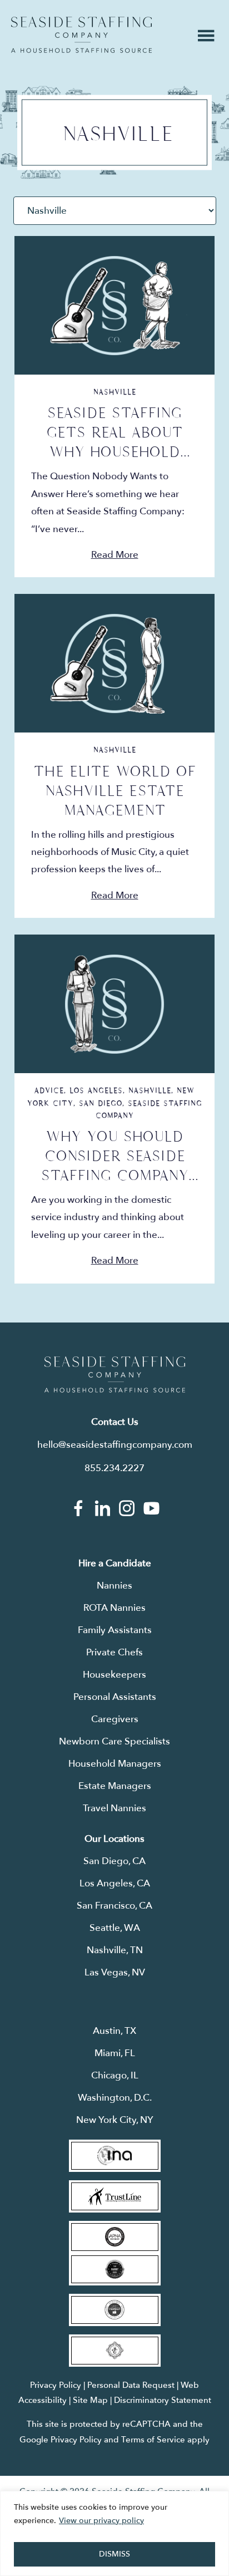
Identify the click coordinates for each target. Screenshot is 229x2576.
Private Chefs (114, 1652)
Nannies (114, 1586)
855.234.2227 (114, 1468)
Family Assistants (115, 1630)
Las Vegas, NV (115, 1972)
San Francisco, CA (114, 1906)
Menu (206, 36)
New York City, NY (115, 2120)
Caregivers (115, 1719)
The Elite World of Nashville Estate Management (114, 791)
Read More (115, 555)
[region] (114, 2533)
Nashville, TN (115, 1950)
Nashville (115, 392)
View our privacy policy (101, 2521)
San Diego (101, 1103)
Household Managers (115, 1764)
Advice (49, 1090)
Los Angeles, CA (115, 1883)
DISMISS (114, 2554)
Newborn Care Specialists (114, 1741)
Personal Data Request (131, 2385)
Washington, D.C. (115, 2098)
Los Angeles (96, 1090)
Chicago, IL (115, 2075)
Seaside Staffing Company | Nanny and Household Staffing (81, 35)
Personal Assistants (115, 1697)
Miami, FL (115, 2053)
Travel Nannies (114, 1808)
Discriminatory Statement (163, 2400)
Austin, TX (114, 2031)
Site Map (90, 2400)
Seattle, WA (115, 1928)
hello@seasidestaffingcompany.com (115, 1445)
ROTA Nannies (114, 1608)
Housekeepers (114, 1675)
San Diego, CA (114, 1861)
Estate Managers (115, 1786)
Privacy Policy (56, 2385)
